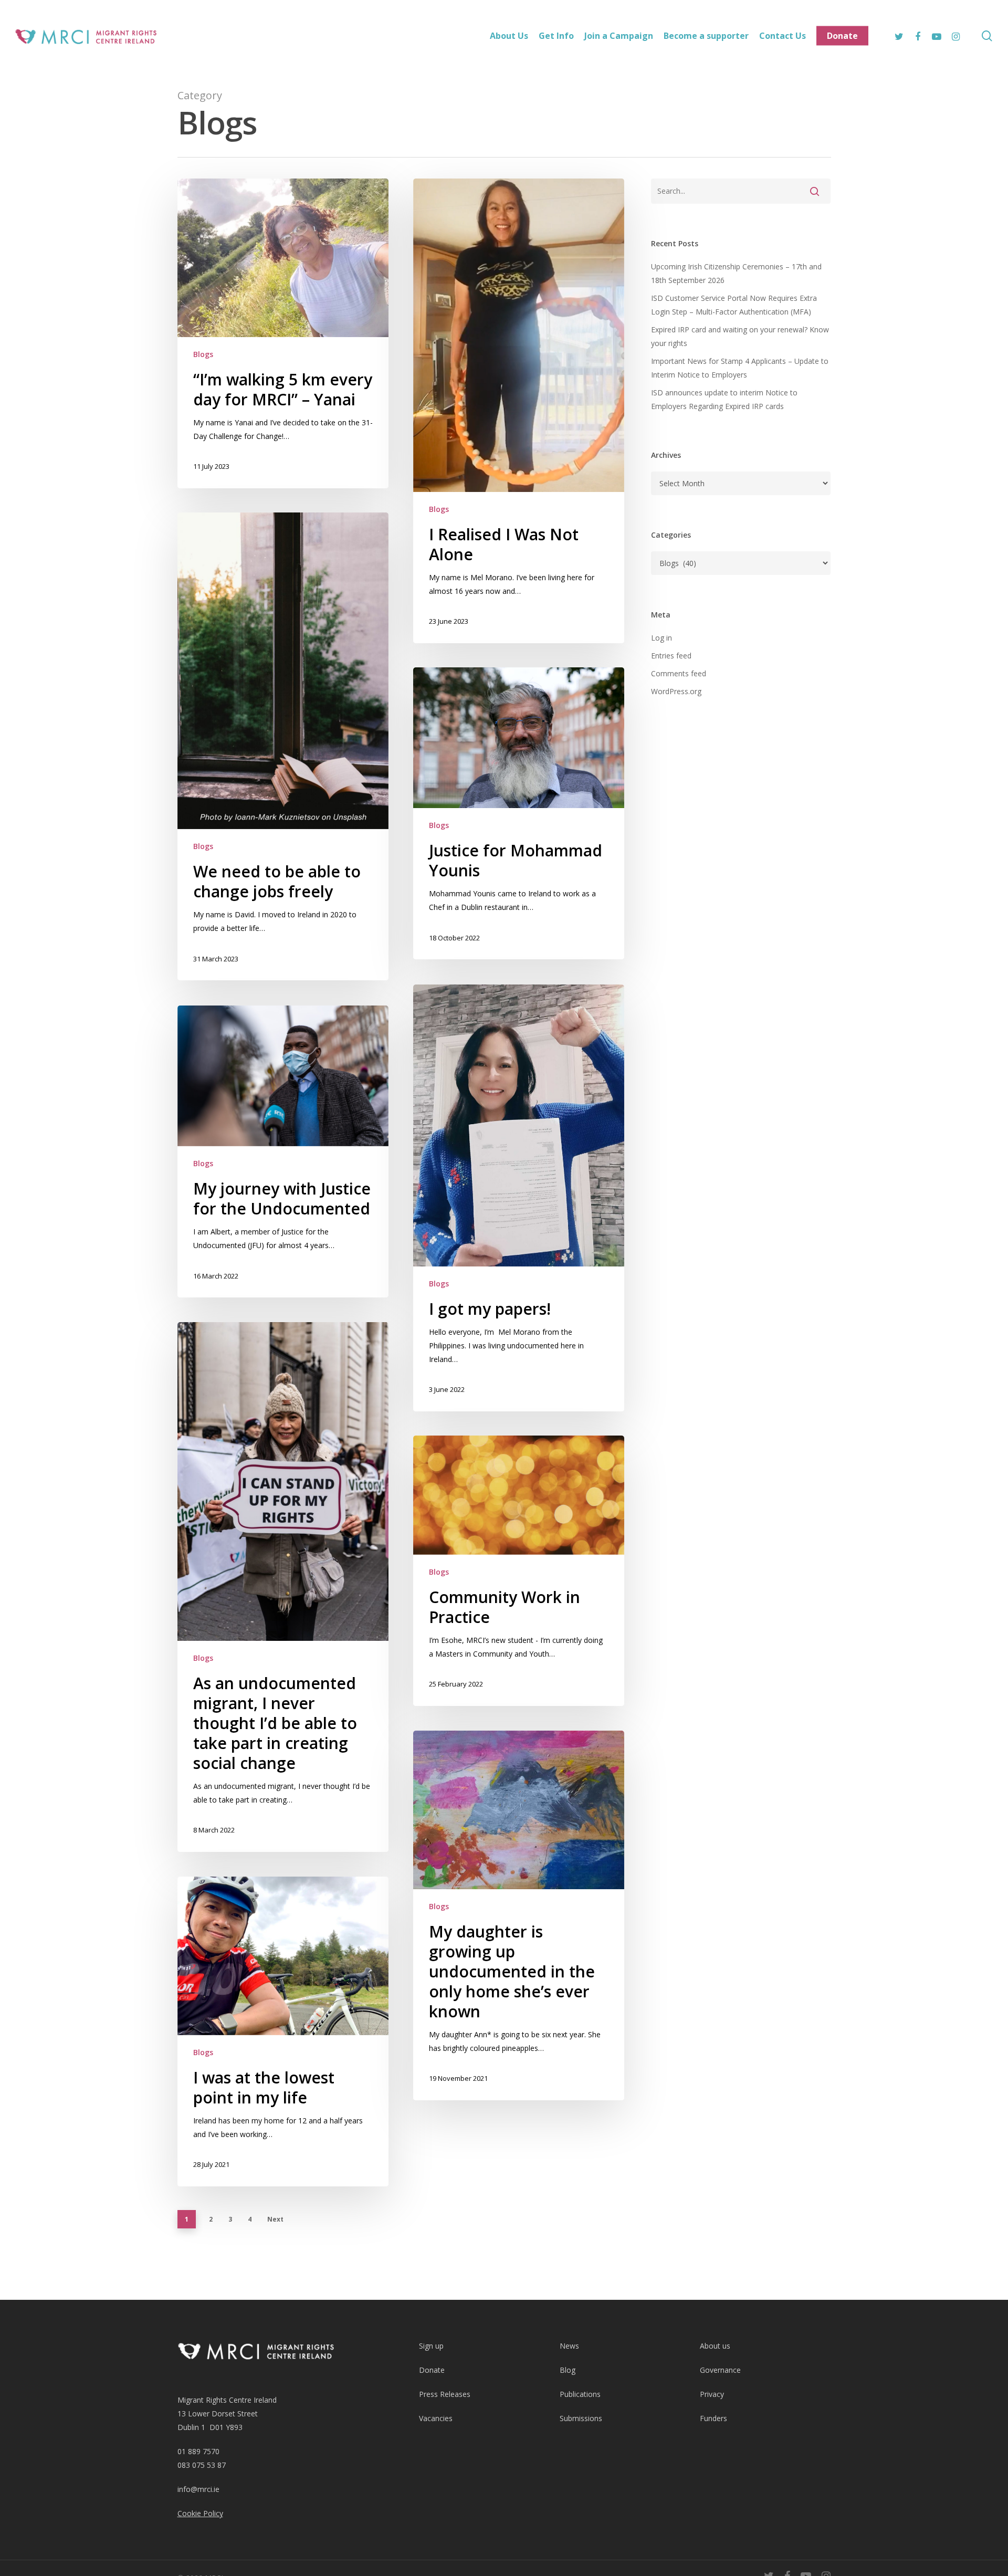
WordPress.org (676, 691)
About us (715, 2346)
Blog (568, 2370)
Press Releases (445, 2394)
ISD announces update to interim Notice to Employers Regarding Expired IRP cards (724, 399)
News (569, 2346)
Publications (580, 2394)
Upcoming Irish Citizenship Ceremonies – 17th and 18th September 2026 (736, 273)
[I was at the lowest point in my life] (283, 2032)
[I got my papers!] (519, 1198)
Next (275, 2219)
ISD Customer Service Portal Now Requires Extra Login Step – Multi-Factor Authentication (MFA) (734, 305)
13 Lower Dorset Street (218, 2413)
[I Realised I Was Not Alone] (519, 411)
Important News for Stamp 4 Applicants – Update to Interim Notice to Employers (740, 368)
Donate (432, 2370)
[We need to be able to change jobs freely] (283, 746)
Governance (720, 2370)
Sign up (431, 2346)
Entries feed (671, 656)
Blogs (203, 354)
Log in (661, 638)
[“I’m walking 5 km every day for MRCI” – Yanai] (283, 333)
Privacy (712, 2394)
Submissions (581, 2418)
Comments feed (679, 673)
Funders (713, 2418)
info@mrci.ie (198, 2489)
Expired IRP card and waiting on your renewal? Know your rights (740, 336)
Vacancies (436, 2418)
